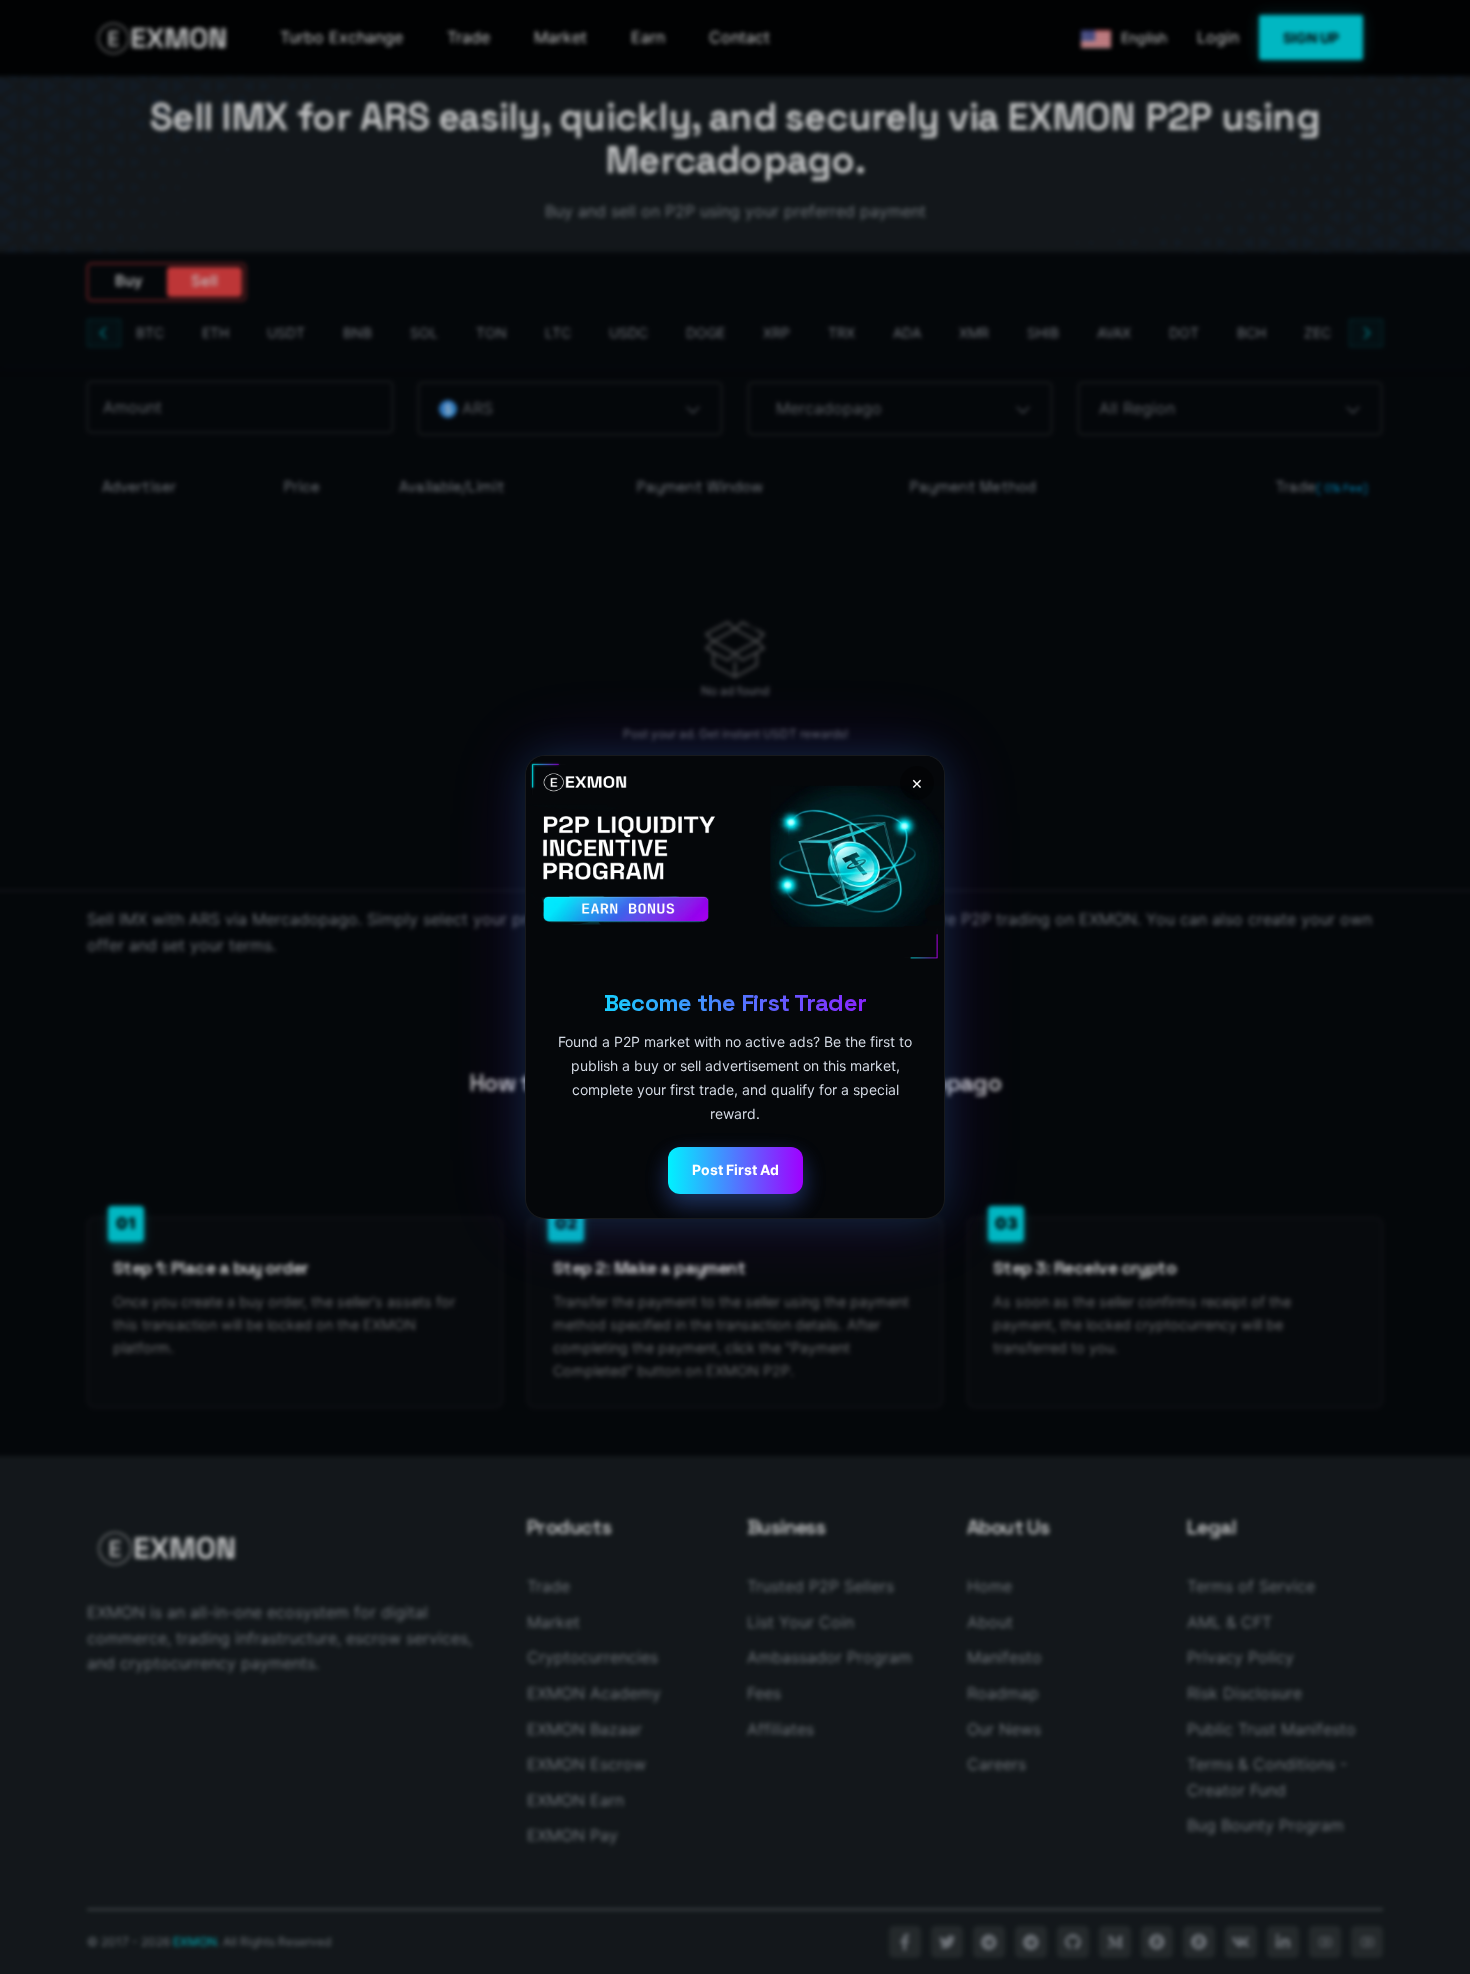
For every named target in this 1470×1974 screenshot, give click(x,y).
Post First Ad (735, 1169)
